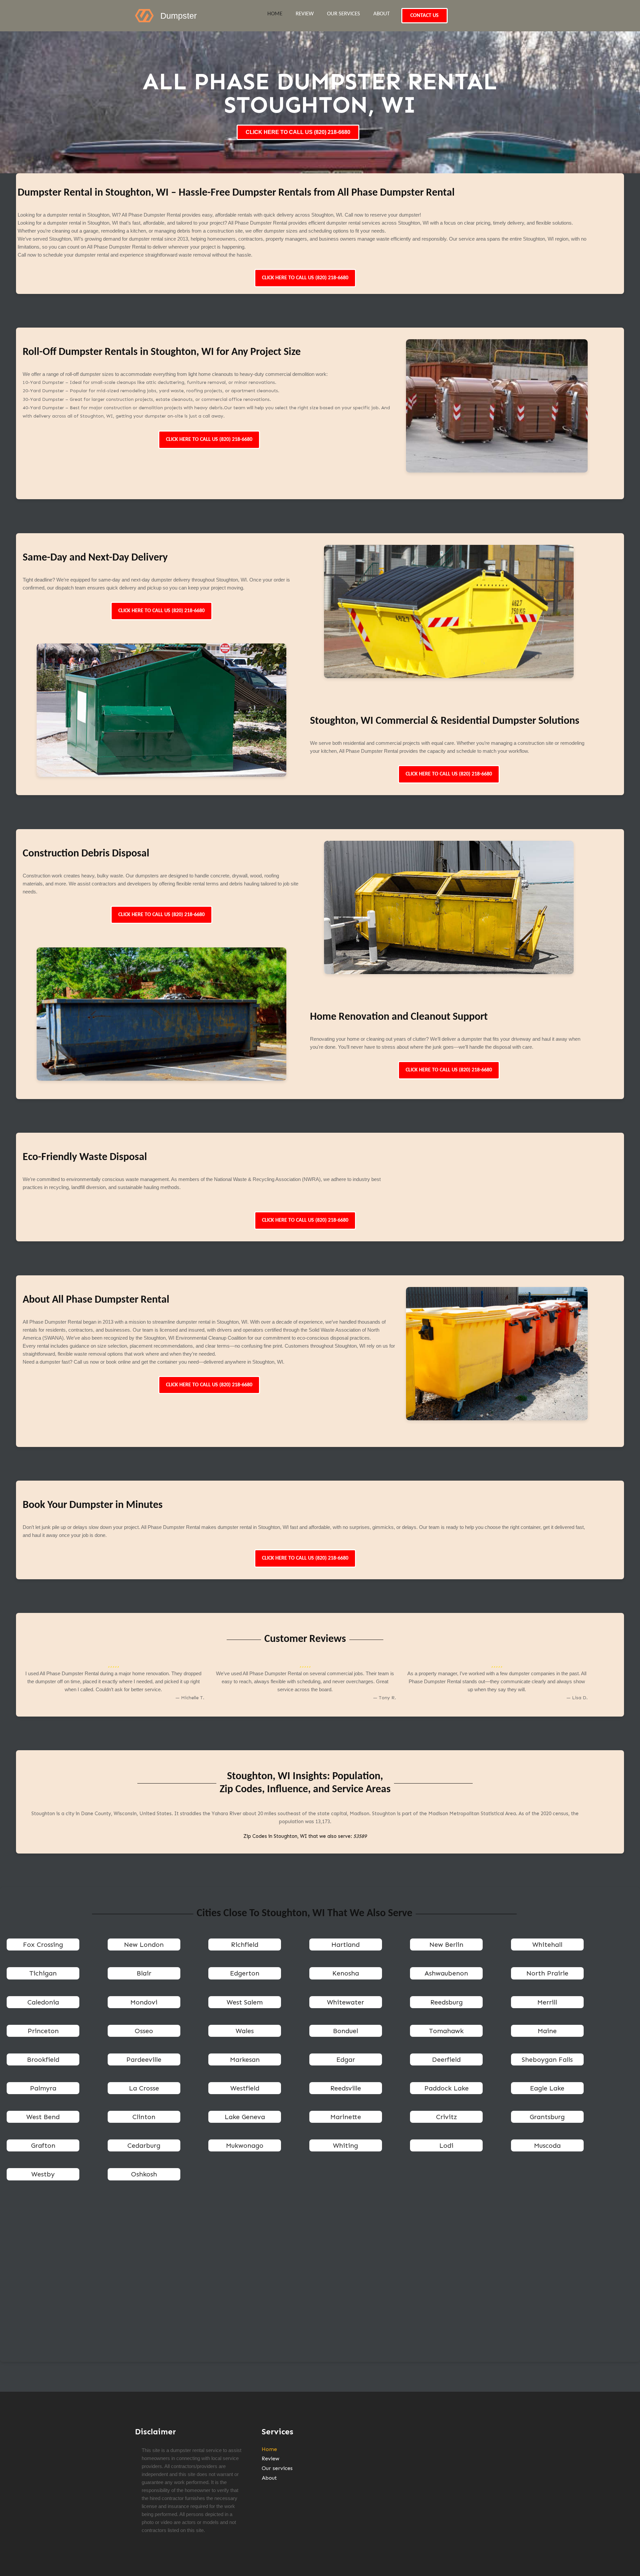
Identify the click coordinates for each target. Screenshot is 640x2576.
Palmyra (43, 2088)
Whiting (345, 2145)
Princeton (43, 2031)
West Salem (245, 2002)
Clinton (144, 2117)
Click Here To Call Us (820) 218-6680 (305, 278)
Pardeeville (144, 2059)
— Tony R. (384, 1698)
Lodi (446, 2145)
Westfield (245, 2088)
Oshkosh (144, 2174)
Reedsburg (446, 2002)
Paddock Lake (446, 2088)
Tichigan (43, 1973)
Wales (245, 2031)
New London (144, 1944)
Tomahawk (446, 2031)
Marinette (346, 2117)
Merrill (547, 2002)
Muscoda (547, 2145)
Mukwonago (245, 2145)
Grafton (43, 2145)
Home (275, 14)
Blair (144, 1973)
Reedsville (346, 2088)
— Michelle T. (190, 1698)
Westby (43, 2174)
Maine (547, 2031)
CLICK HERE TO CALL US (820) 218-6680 (298, 132)
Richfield (245, 1944)
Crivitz (446, 2117)
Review (305, 14)
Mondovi (144, 2002)
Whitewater (345, 2002)
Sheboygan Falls (547, 2059)
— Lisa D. (577, 1698)
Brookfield (43, 2059)
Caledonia (43, 2002)
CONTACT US (424, 16)
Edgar (346, 2059)
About (381, 14)
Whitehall (547, 1944)
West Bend (43, 2117)
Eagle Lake (547, 2088)
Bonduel (345, 2031)
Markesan (245, 2059)
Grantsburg (547, 2117)
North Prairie (547, 1973)
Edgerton (245, 1973)
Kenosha (346, 1973)
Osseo (144, 2031)
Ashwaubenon (446, 1973)
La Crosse (144, 2088)
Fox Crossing (43, 1944)
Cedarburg (144, 2145)
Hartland (345, 1944)
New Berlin (446, 1944)
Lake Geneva (245, 2117)
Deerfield (446, 2059)
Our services (343, 14)
